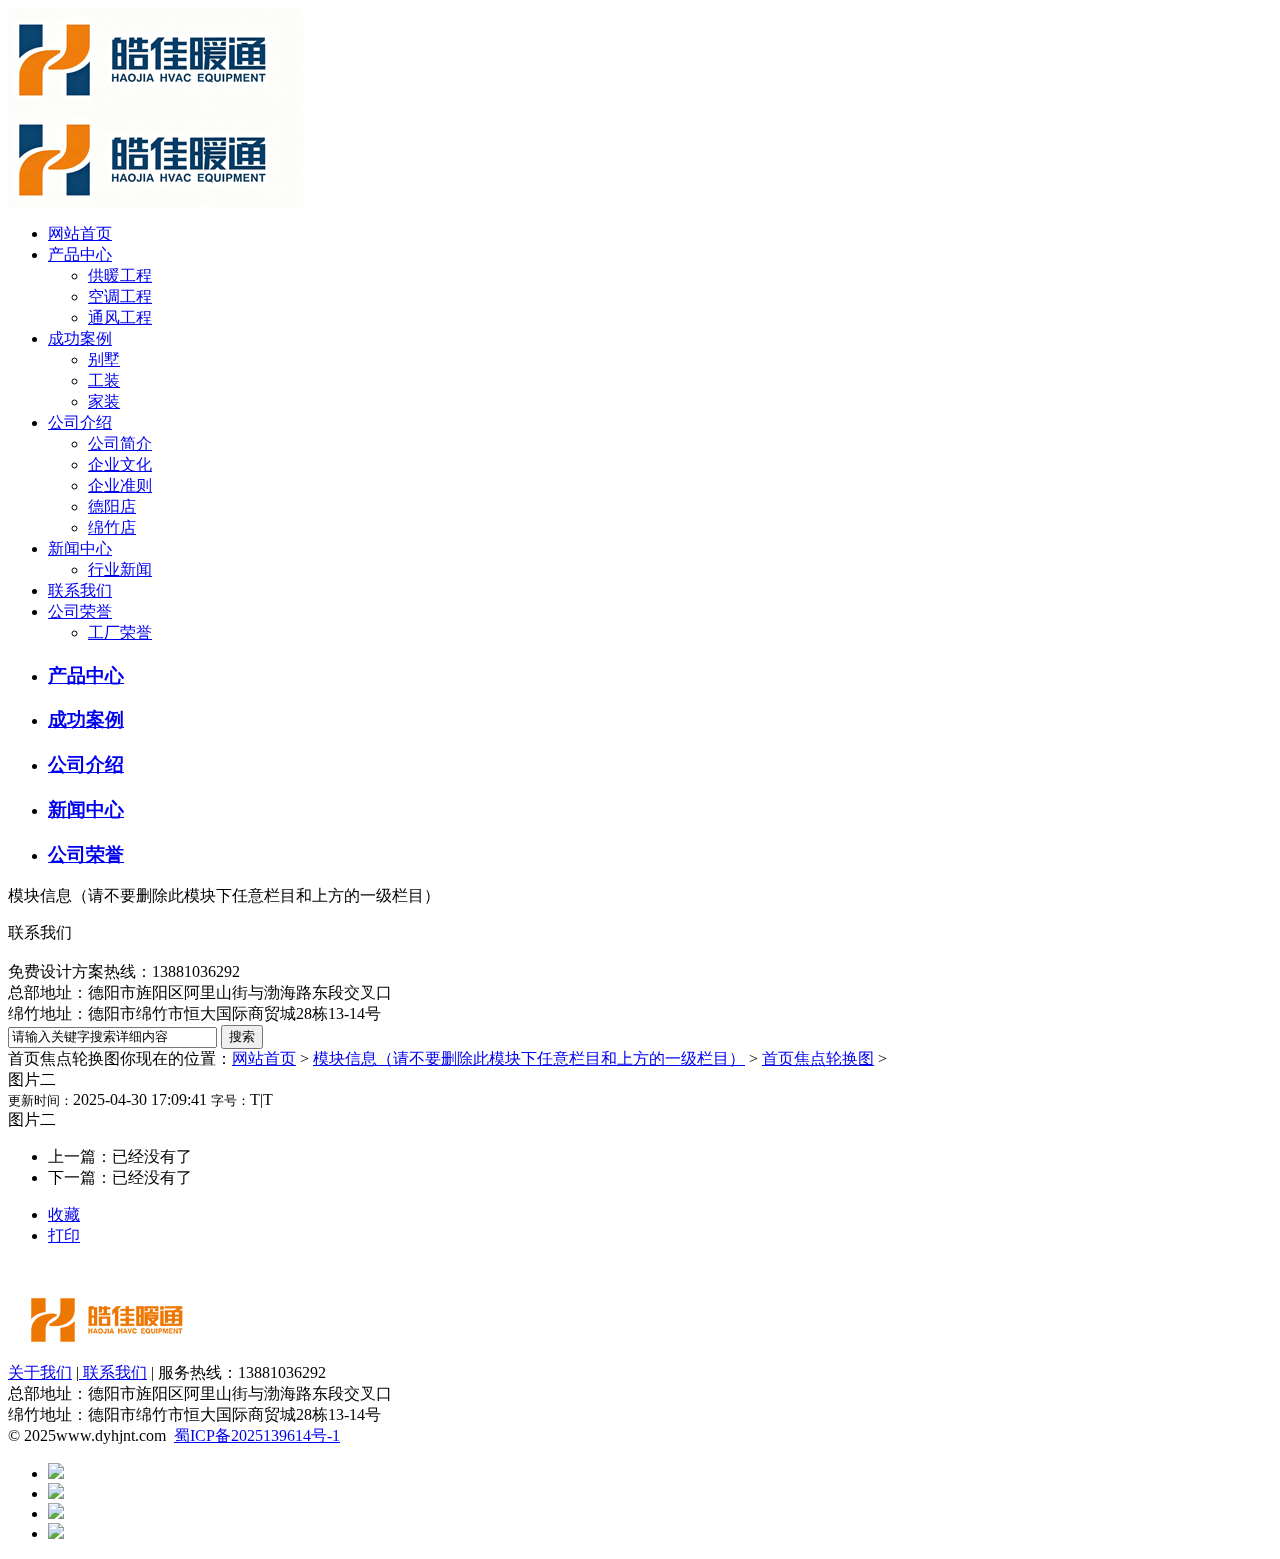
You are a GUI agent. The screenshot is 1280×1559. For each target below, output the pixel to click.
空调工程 (120, 296)
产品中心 (80, 254)
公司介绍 (80, 422)
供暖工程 (120, 275)
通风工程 (120, 317)
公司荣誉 (80, 611)
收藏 (64, 1214)
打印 (64, 1235)
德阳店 (112, 506)
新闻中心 (80, 548)
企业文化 (120, 464)
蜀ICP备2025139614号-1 (257, 1435)
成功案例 (80, 338)
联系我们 (80, 590)
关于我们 (40, 1372)
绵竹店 (112, 527)
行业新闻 (120, 569)
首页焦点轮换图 (818, 1058)
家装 (104, 401)
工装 (104, 380)
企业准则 (120, 485)
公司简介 (120, 443)
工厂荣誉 (120, 632)
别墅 (104, 359)
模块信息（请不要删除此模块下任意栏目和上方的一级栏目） (529, 1058)
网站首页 (80, 233)
